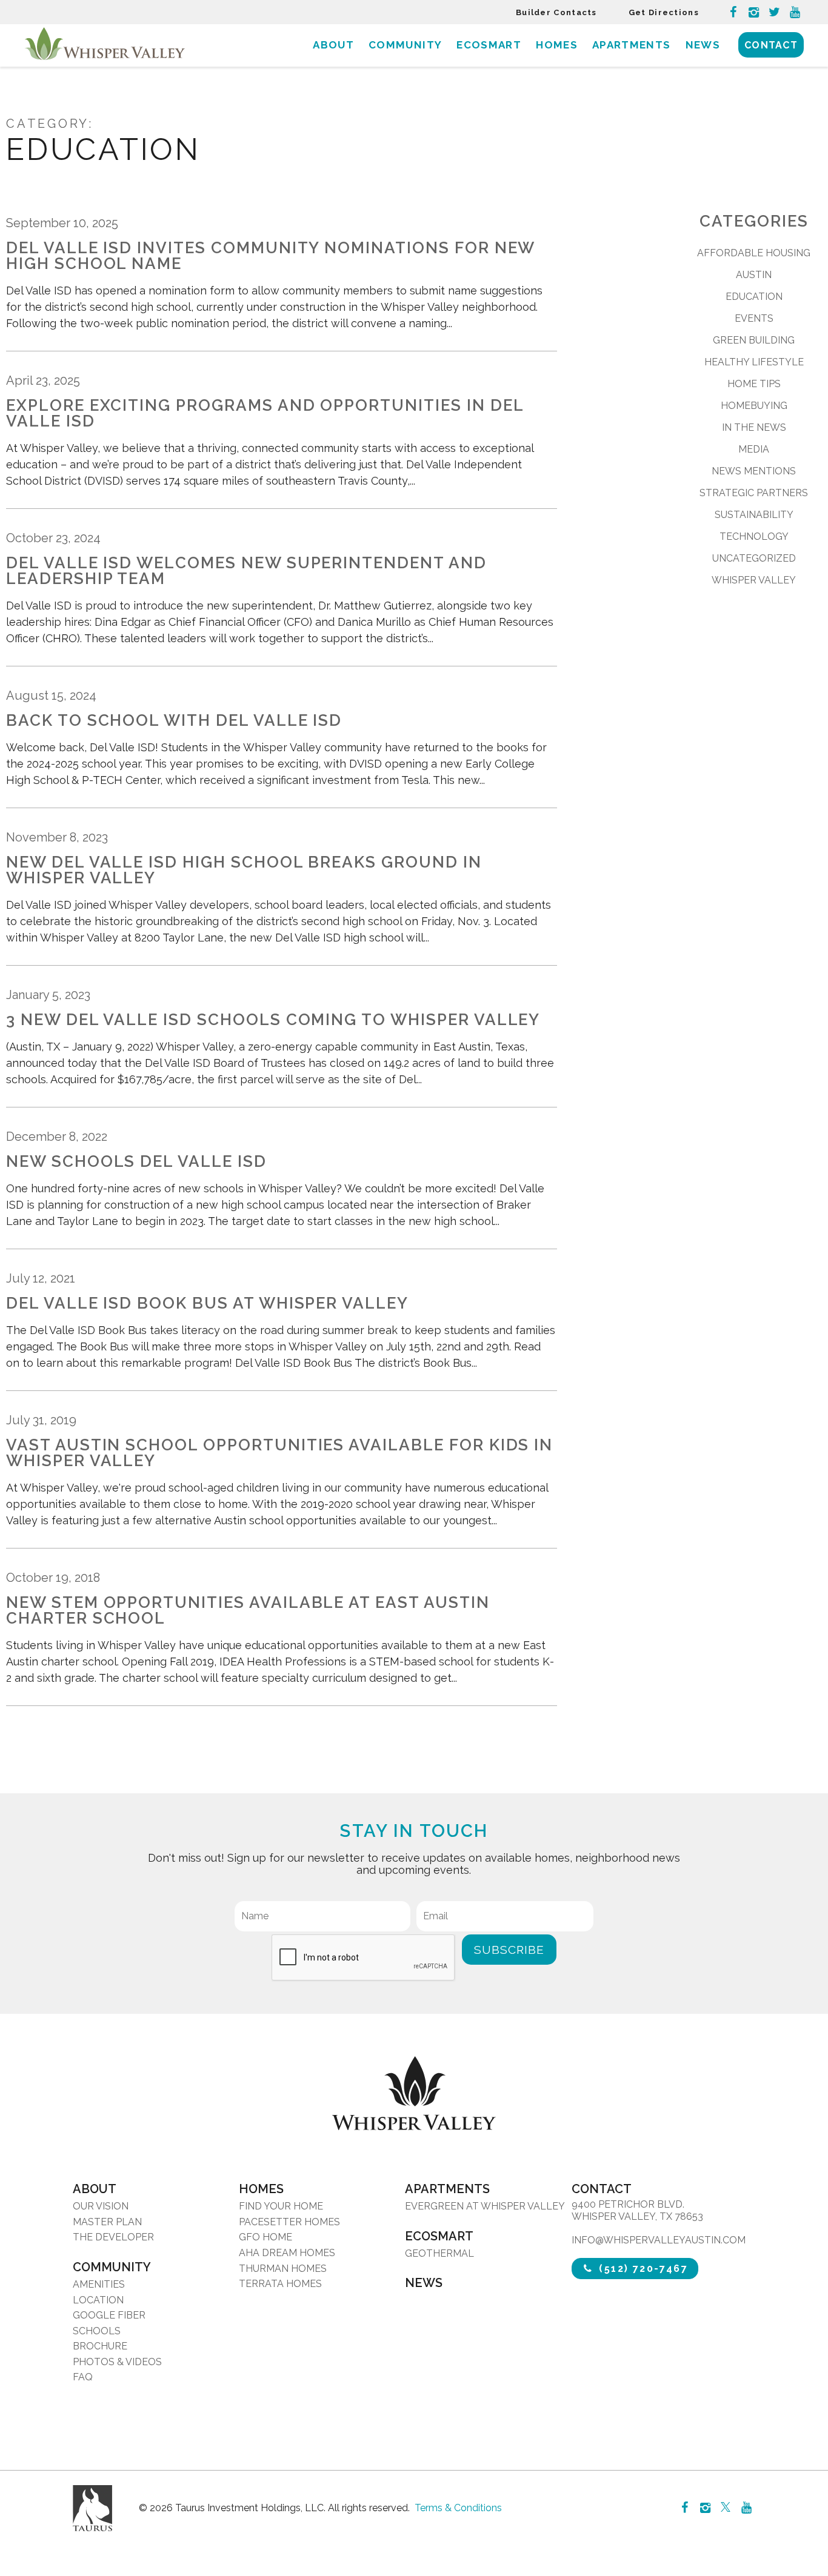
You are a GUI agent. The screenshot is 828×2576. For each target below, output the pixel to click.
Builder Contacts (556, 12)
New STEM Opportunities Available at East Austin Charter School (248, 1610)
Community (405, 45)
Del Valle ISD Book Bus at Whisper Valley (207, 1303)
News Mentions (754, 471)
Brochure (100, 2346)
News (703, 45)
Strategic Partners (754, 493)
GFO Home (265, 2237)
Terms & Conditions (458, 2508)
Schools (97, 2331)
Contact (771, 45)
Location (98, 2300)
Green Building (754, 340)
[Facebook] (733, 12)
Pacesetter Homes (289, 2222)
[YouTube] (795, 12)
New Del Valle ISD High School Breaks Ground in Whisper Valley (244, 870)
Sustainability (754, 515)
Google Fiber (109, 2315)
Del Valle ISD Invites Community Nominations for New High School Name (270, 256)
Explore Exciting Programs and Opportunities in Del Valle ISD (265, 413)
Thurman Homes (283, 2269)
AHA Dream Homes (287, 2253)
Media (754, 449)
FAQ (83, 2377)
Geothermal (439, 2253)
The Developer (113, 2237)
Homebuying (754, 406)
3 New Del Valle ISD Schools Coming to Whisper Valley (273, 1020)
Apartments (632, 45)
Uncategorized (754, 558)
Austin (754, 275)
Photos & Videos (117, 2362)
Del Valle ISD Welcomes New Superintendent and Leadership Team (246, 571)
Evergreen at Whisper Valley (485, 2206)
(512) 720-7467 (642, 2269)
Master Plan (107, 2222)
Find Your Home (281, 2206)
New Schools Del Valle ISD (136, 1161)
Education (754, 297)
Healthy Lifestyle (754, 362)
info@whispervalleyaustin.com (659, 2240)
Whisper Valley (754, 580)
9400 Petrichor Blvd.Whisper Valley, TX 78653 (637, 2210)
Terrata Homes (280, 2284)
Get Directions (664, 12)
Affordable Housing (754, 253)
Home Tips (754, 384)
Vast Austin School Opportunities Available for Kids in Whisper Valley (279, 1453)
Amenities (99, 2284)
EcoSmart (489, 45)
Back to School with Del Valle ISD (174, 720)
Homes (557, 45)
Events (754, 318)
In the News (754, 427)
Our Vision (101, 2206)
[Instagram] (753, 12)
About (333, 45)
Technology (754, 536)
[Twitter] (774, 12)
